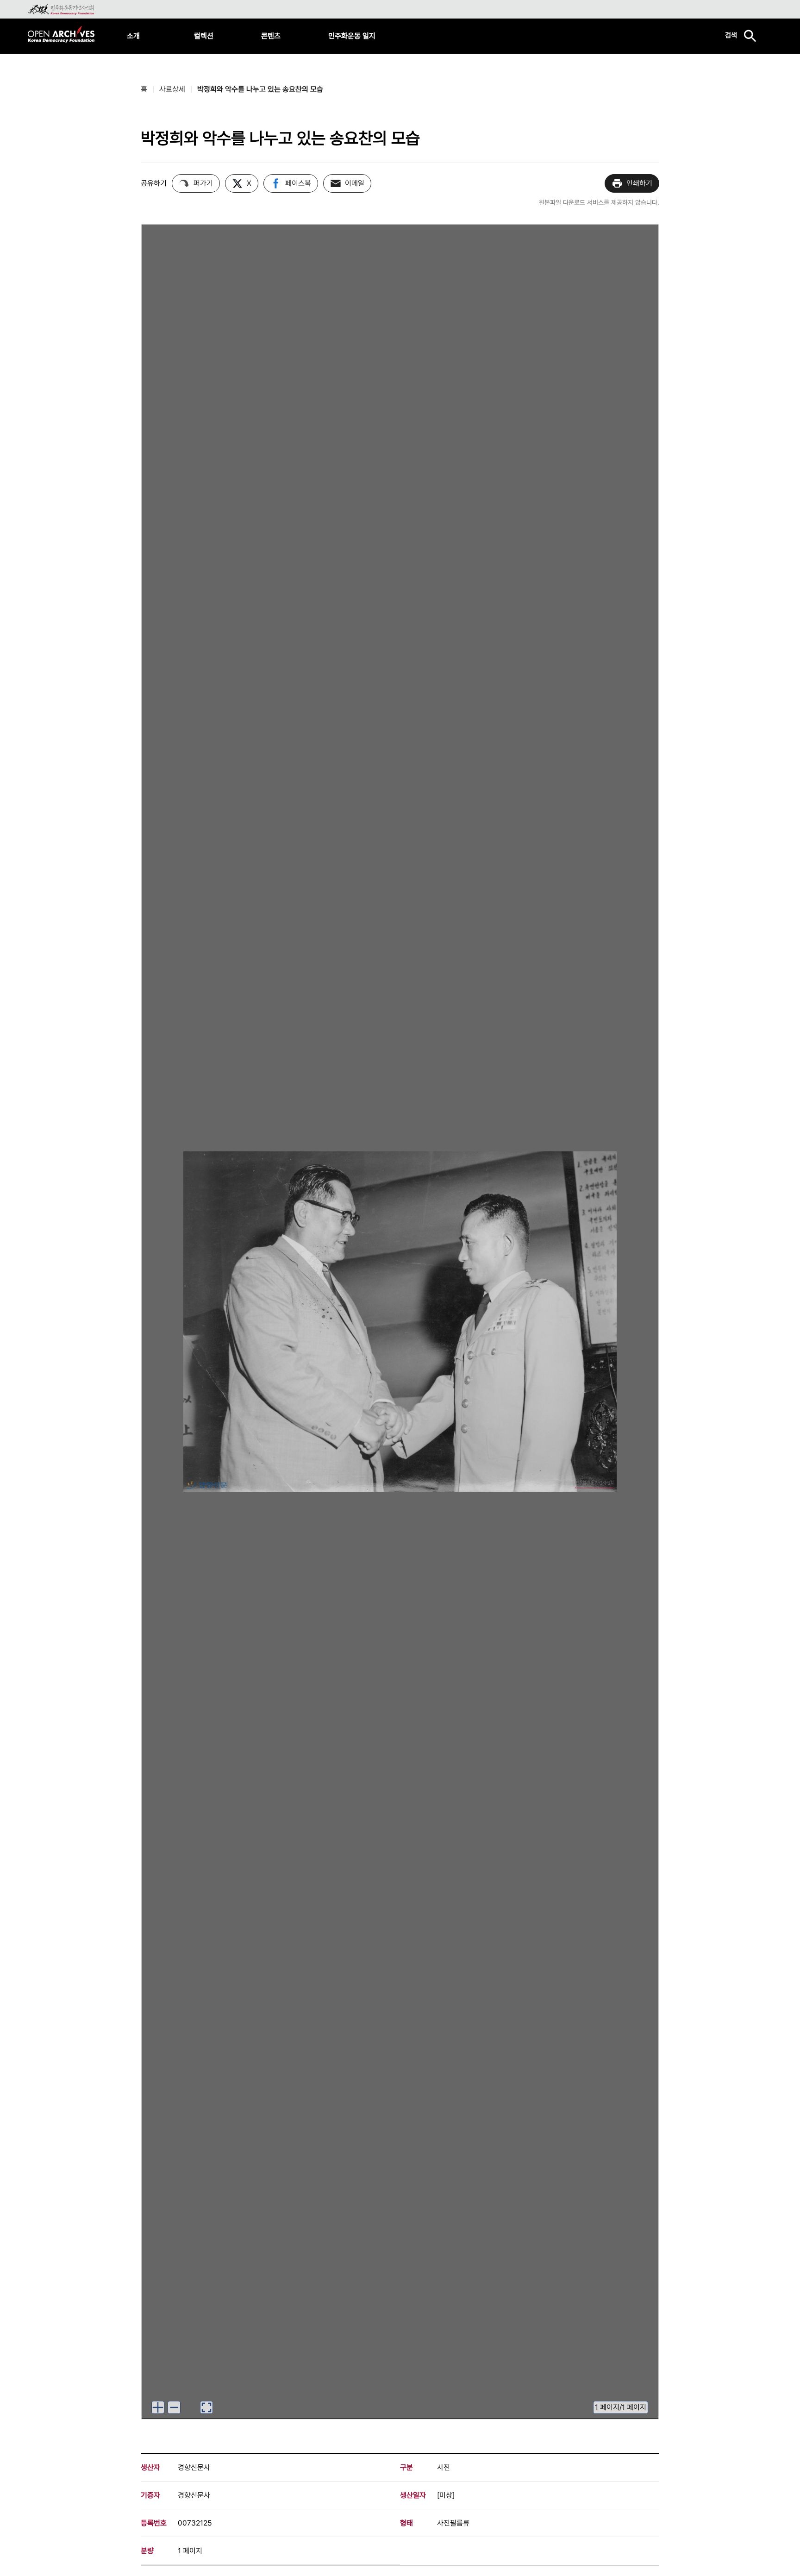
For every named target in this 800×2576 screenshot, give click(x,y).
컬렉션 (204, 36)
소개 (133, 36)
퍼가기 (203, 183)
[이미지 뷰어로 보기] (206, 2407)
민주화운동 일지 (352, 36)
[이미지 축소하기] (174, 2407)
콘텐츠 (271, 36)
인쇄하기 (639, 183)
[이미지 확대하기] (158, 2407)
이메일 (355, 183)
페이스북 (298, 183)
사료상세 (172, 89)
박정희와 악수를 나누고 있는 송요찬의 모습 (260, 89)
